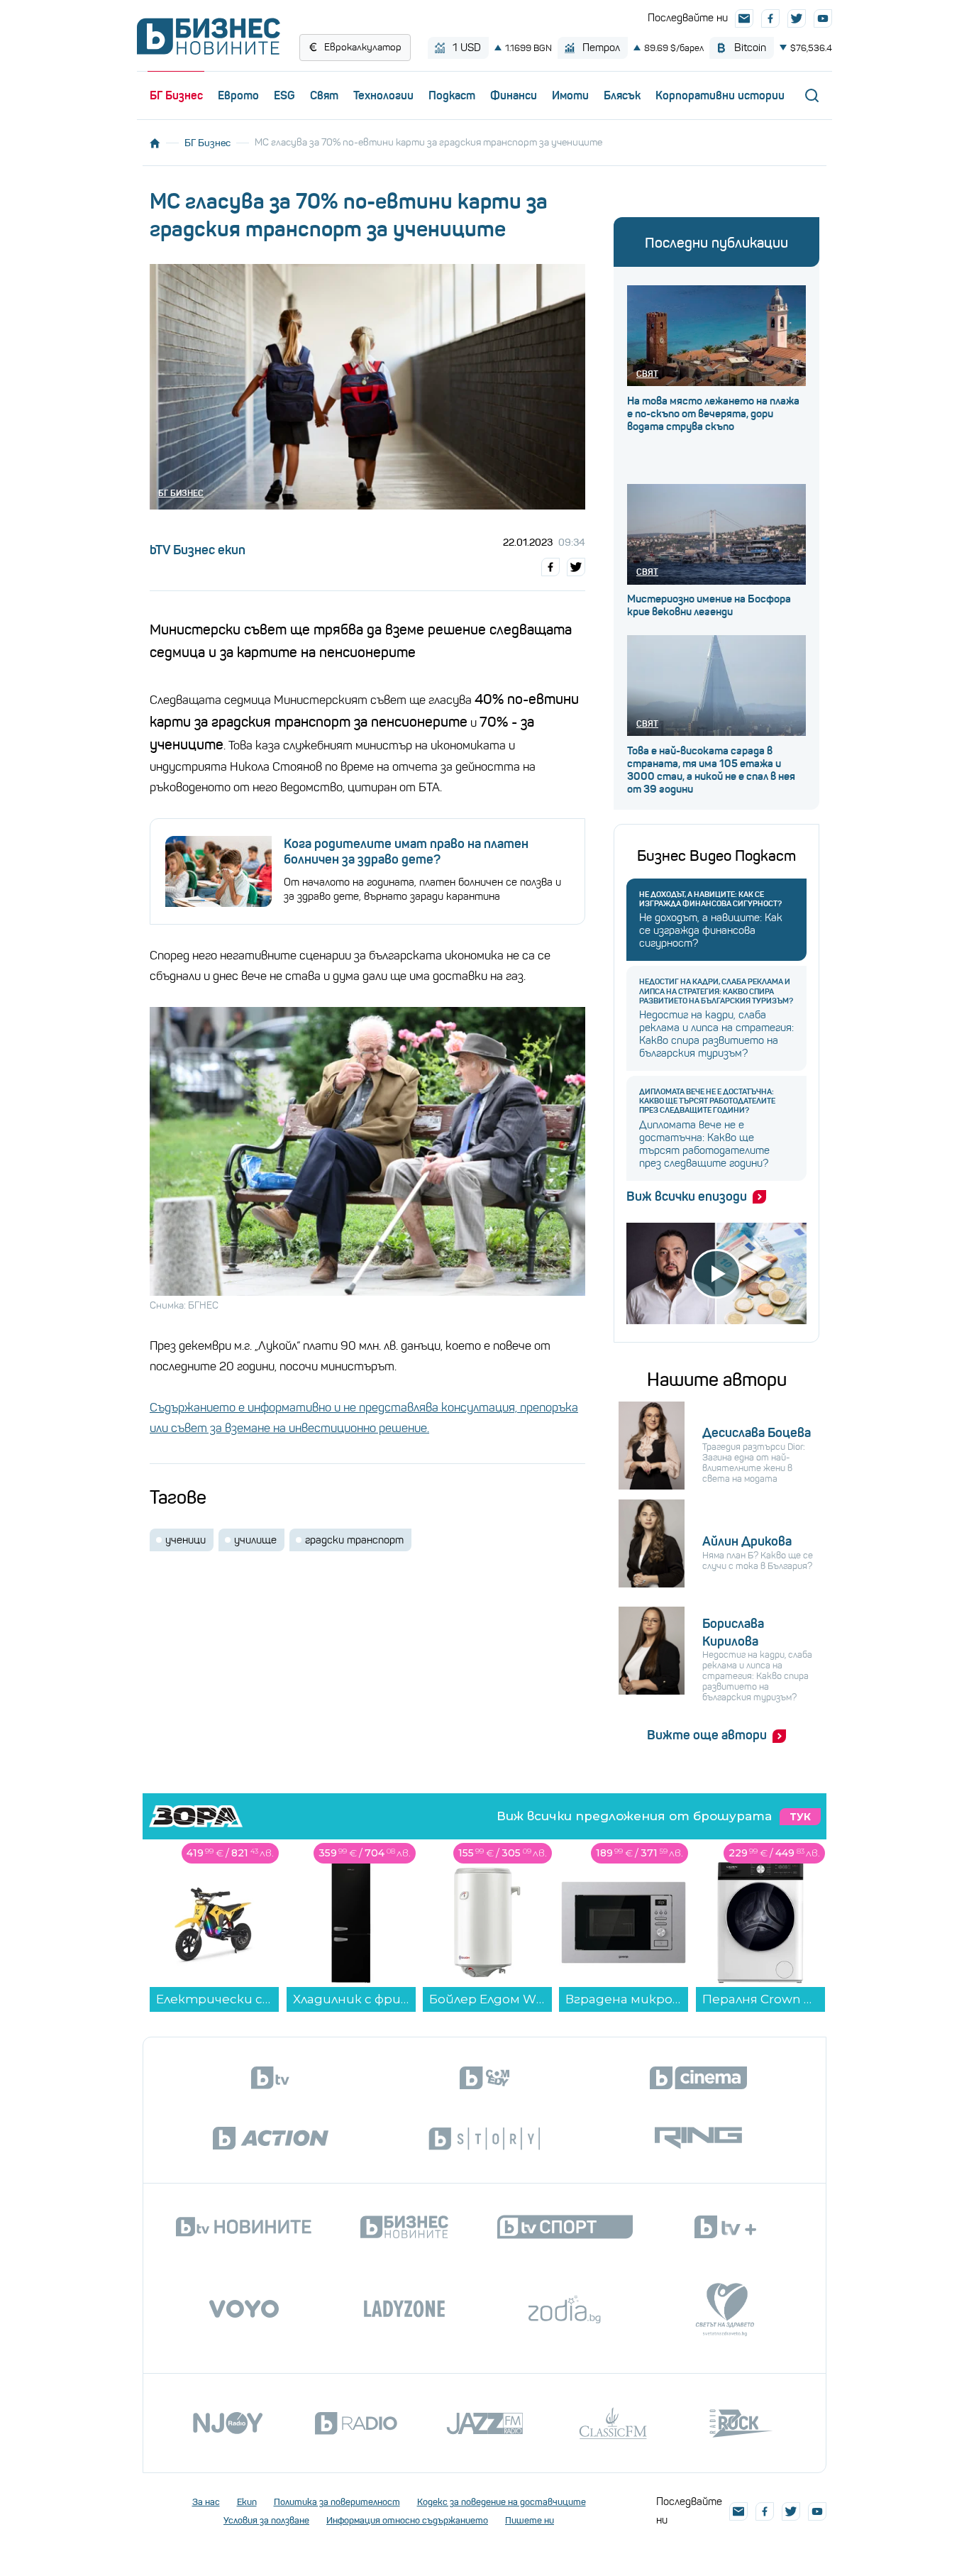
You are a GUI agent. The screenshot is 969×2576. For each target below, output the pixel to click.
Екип (247, 2502)
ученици (186, 1540)
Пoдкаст (452, 95)
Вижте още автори (707, 1735)
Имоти (570, 95)
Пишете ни (530, 2520)
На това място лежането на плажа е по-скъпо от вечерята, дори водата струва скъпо (713, 414)
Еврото (238, 95)
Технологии (383, 95)
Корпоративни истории (720, 95)
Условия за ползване (266, 2520)
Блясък (622, 95)
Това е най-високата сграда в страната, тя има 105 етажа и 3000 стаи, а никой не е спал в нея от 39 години (711, 770)
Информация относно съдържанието (407, 2520)
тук (800, 1817)
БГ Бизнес (176, 95)
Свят (324, 95)
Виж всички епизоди (687, 1196)
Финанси (514, 95)
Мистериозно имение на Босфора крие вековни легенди (709, 605)
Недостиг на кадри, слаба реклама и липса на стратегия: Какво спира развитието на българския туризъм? (716, 991)
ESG (284, 95)
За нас (206, 2502)
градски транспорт (354, 1540)
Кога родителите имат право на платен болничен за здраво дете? (406, 852)
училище (255, 1540)
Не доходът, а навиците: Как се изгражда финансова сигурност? (710, 899)
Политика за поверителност (337, 2502)
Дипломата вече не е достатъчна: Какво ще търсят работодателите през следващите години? (707, 1101)
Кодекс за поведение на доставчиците (502, 2502)
